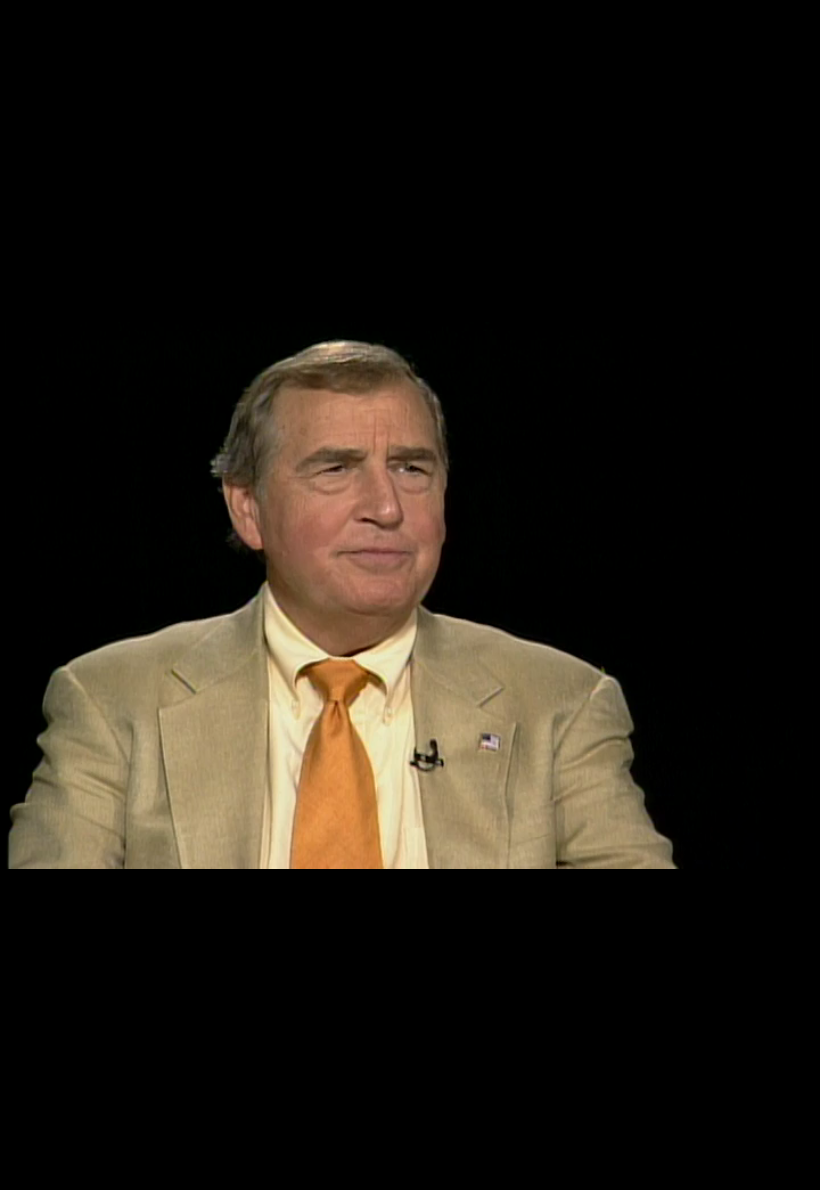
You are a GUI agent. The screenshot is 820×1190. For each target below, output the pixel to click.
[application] (410, 595)
